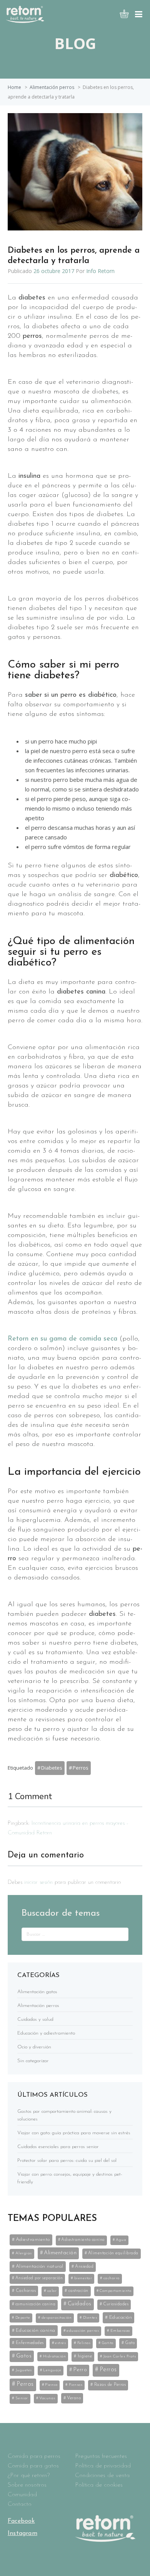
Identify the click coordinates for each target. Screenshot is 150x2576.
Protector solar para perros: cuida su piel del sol (67, 2161)
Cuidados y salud (35, 2019)
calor (52, 2291)
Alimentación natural (40, 2266)
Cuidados (80, 2304)
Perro (80, 2370)
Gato (130, 2343)
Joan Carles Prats (120, 2356)
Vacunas (47, 2398)
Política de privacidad (103, 2466)
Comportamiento (115, 2291)
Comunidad (22, 2495)
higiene (85, 2356)
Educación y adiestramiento (46, 2033)
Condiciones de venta (102, 2476)
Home (14, 87)
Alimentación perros (52, 87)
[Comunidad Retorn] (25, 21)
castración (78, 2291)
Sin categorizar (33, 2061)
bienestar (83, 2278)
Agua (121, 2240)
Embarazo (120, 2331)
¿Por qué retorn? (29, 2476)
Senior (22, 2398)
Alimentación (60, 2253)
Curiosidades (116, 2304)
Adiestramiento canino (83, 2240)
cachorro (112, 2278)
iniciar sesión (38, 1883)
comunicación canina (36, 2304)
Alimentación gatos (37, 1992)
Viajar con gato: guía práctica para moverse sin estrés (74, 2133)
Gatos (24, 2356)
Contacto (20, 2504)
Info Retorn (100, 271)
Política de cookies (99, 2485)
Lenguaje (52, 2370)
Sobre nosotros (27, 2485)
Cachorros (26, 2291)
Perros (81, 1768)
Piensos (76, 2385)
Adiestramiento (33, 2240)
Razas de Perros (110, 2385)
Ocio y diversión (34, 2047)
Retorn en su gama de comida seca (62, 1339)
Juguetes (24, 2370)
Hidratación (55, 2356)
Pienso (51, 2385)
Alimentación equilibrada (113, 2253)
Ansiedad (84, 2267)
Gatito (108, 2343)
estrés (60, 2343)
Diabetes (52, 1768)
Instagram (22, 2533)
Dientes (90, 2318)
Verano (74, 2398)
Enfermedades (30, 2343)
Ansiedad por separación (39, 2278)
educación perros (83, 2331)
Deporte (23, 2318)
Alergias (24, 2253)
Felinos (84, 2343)
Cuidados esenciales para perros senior (58, 2147)
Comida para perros (34, 2456)
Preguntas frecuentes (101, 2456)
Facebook (21, 2521)
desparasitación (57, 2318)
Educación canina (36, 2330)
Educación (121, 2317)
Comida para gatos (33, 2466)
